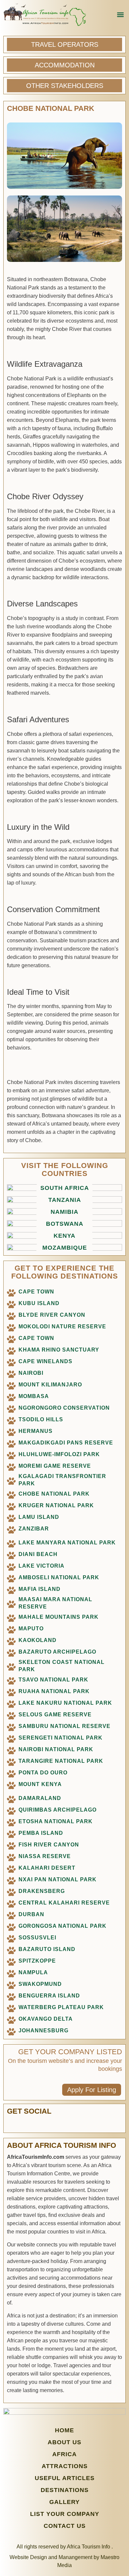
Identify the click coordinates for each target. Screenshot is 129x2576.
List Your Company (65, 2514)
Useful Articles (65, 2478)
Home (64, 2430)
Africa (64, 2454)
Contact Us (65, 2526)
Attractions (65, 2466)
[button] (120, 15)
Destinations (65, 2490)
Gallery (64, 2502)
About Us (64, 2442)
